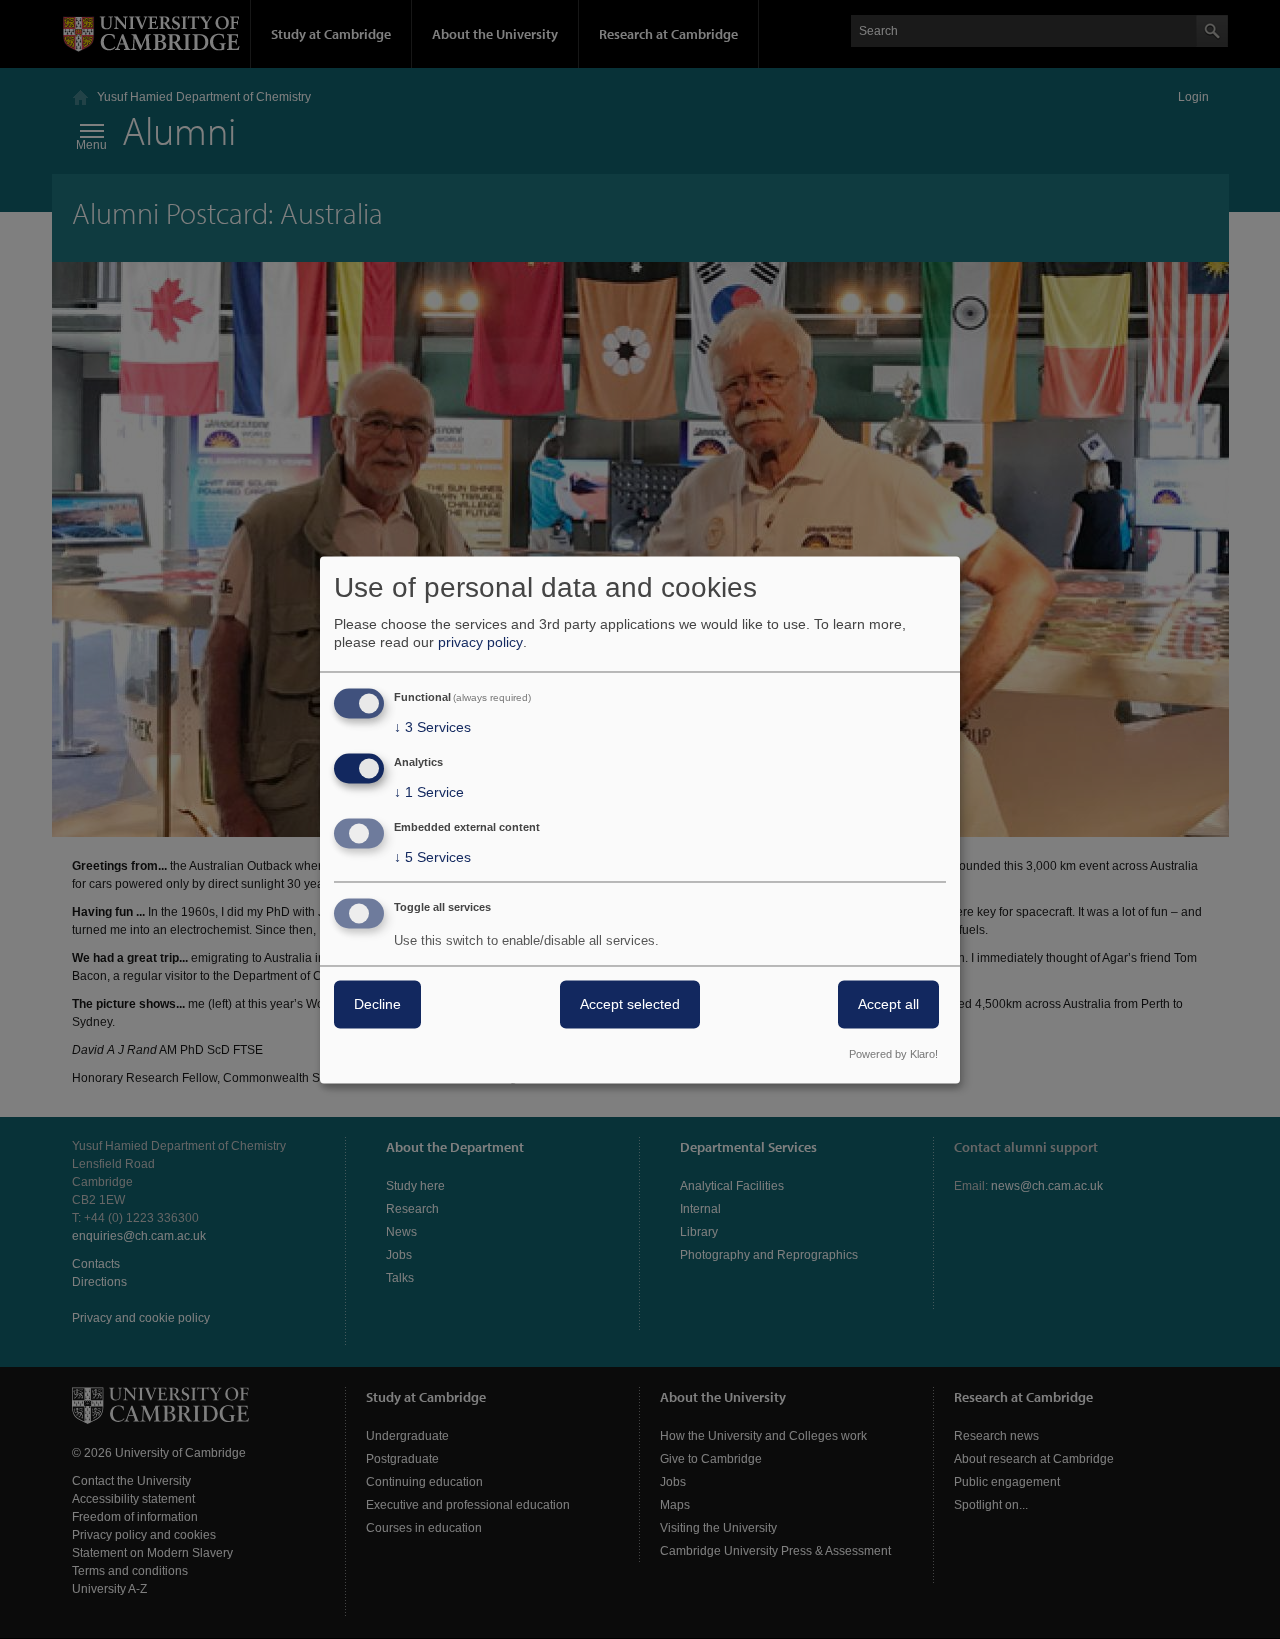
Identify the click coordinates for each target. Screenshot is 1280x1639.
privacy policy (480, 643)
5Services (432, 857)
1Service (429, 793)
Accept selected (630, 1004)
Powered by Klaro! (893, 1054)
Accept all (888, 1004)
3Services (432, 728)
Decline (377, 1004)
